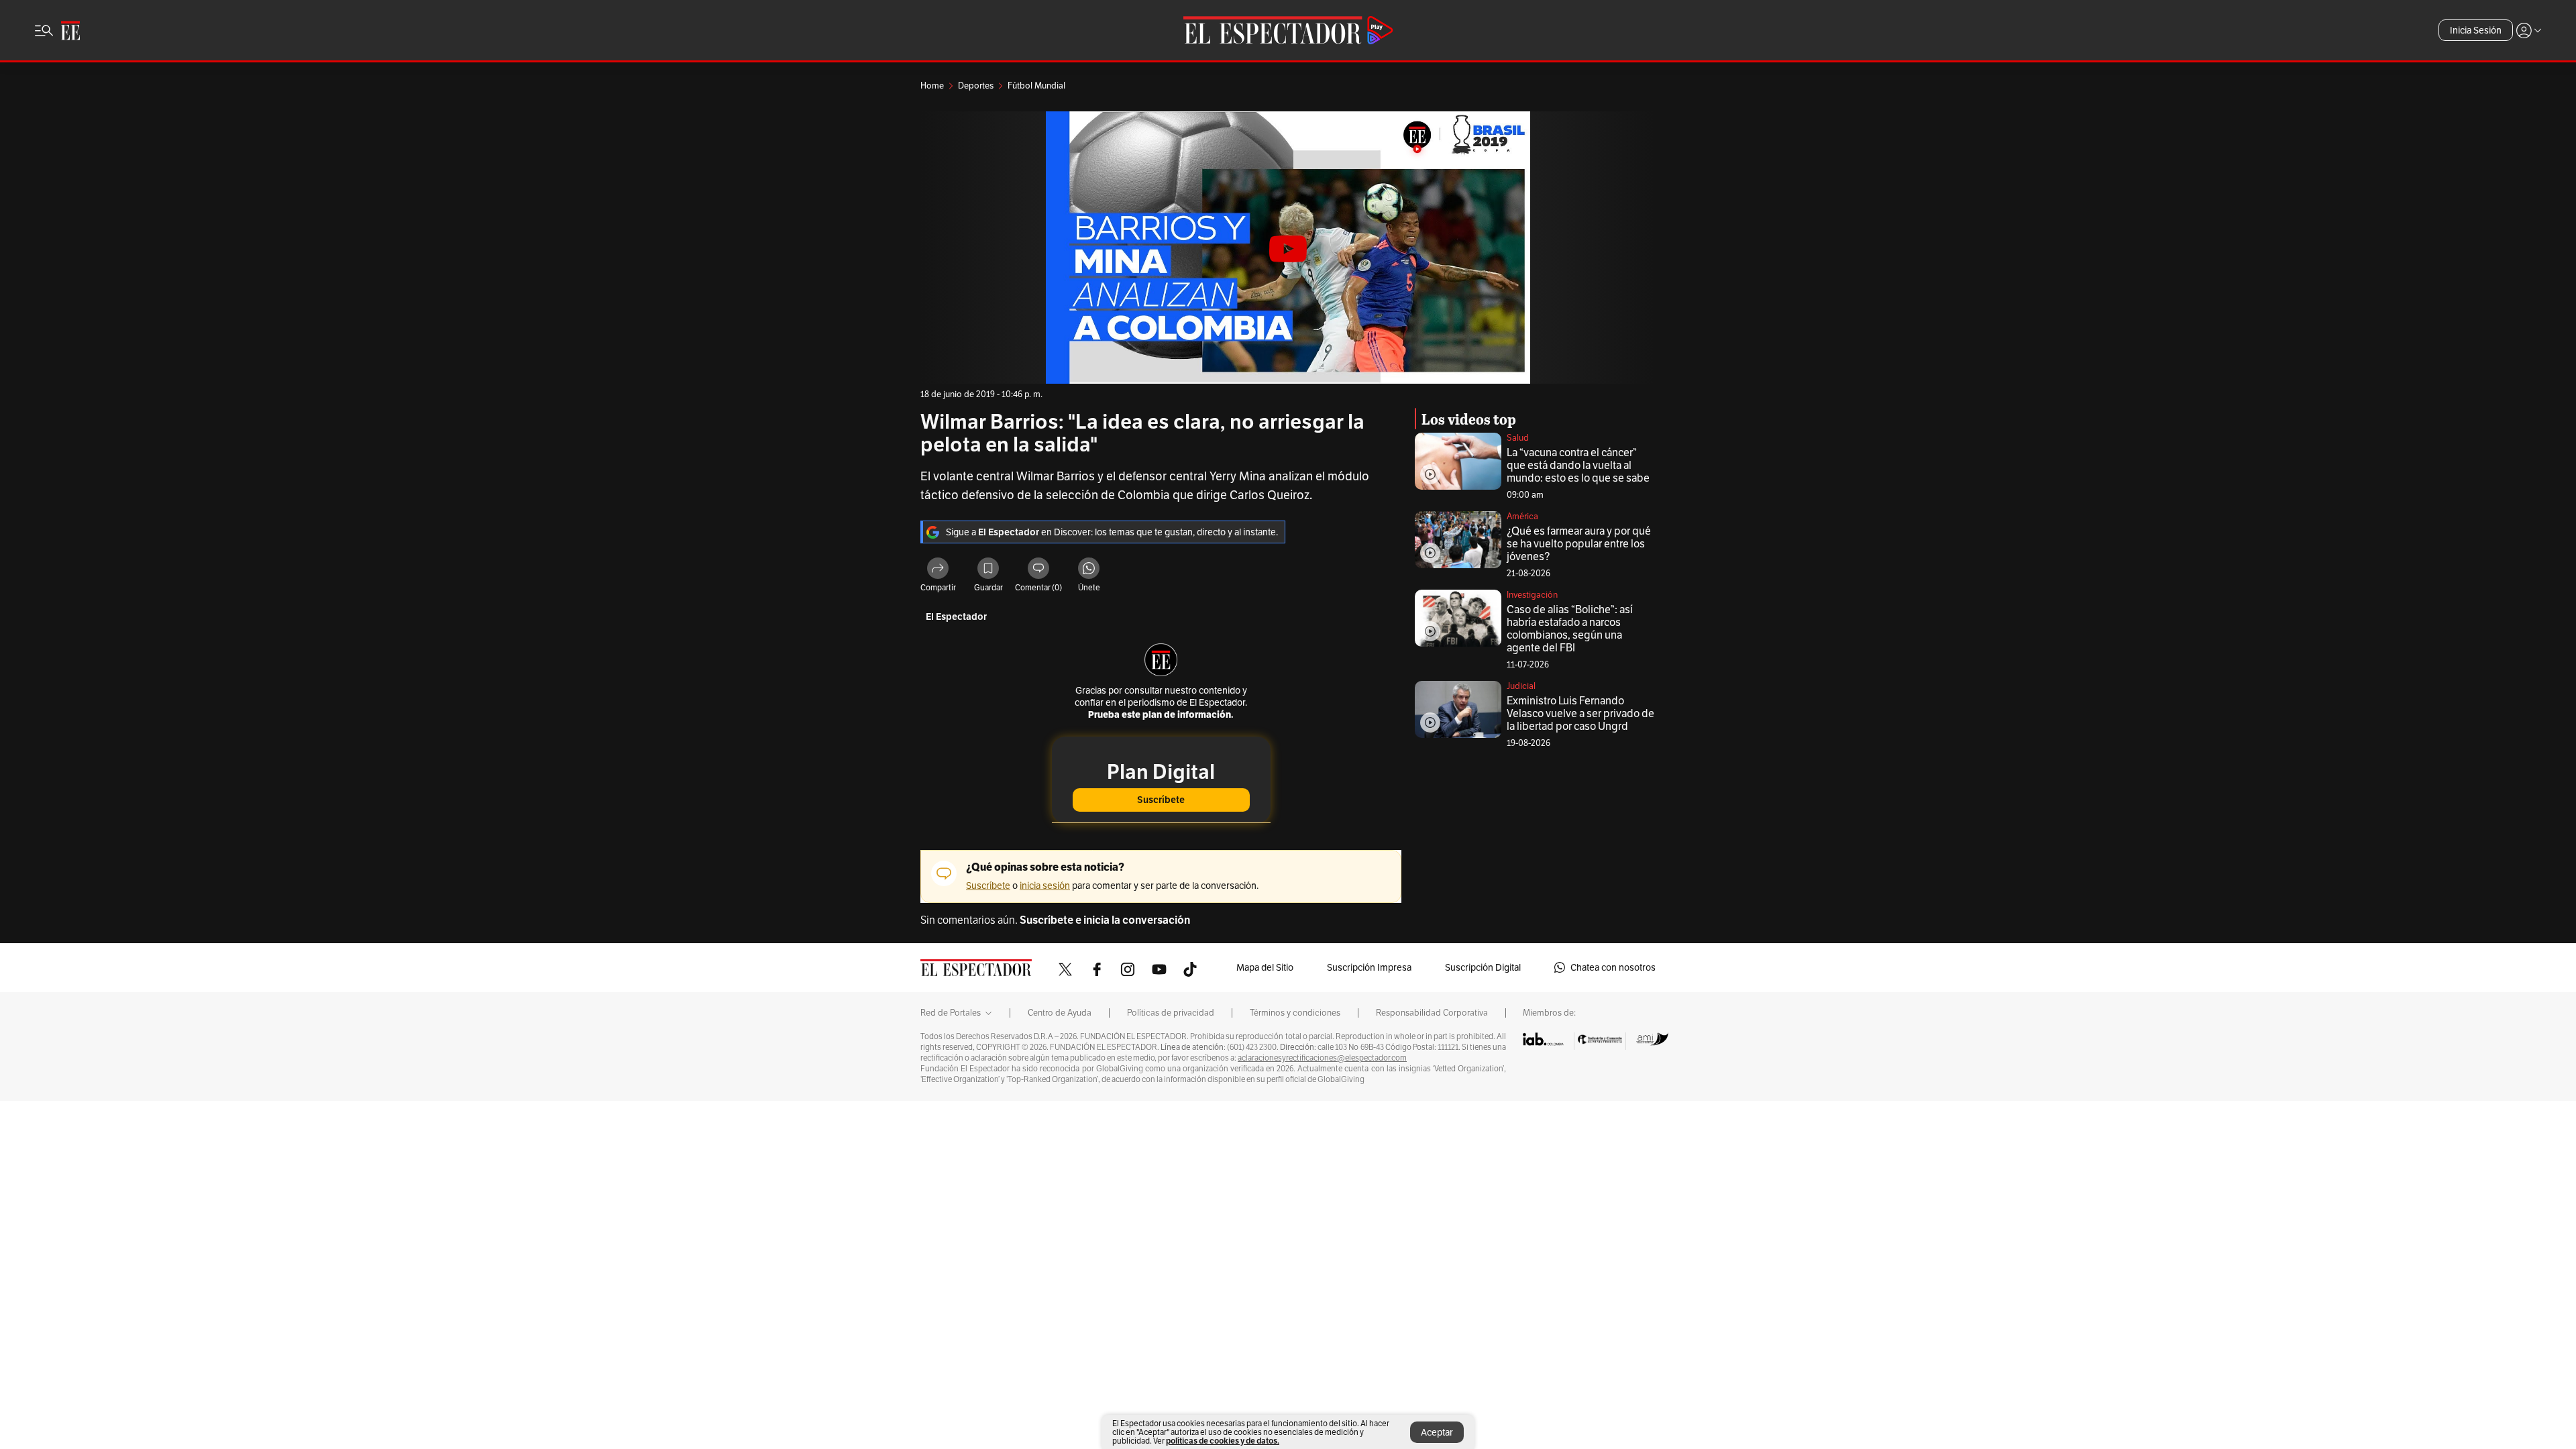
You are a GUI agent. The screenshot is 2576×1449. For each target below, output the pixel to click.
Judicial (1521, 686)
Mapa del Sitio (1265, 967)
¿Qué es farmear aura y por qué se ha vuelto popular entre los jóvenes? (1579, 544)
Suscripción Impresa (1369, 967)
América (1522, 516)
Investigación (1532, 595)
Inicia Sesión (2476, 30)
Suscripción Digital (1483, 967)
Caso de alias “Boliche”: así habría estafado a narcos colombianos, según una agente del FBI (1570, 629)
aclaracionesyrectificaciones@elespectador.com (1322, 1058)
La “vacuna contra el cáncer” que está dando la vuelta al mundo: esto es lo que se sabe (1578, 465)
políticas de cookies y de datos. (1223, 1441)
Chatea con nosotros (1613, 967)
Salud (1518, 438)
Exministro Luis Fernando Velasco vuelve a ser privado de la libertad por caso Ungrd (1580, 713)
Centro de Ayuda (1060, 1013)
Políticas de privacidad (1171, 1013)
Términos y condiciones (1295, 1013)
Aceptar (1437, 1432)
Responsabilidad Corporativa (1432, 1013)
